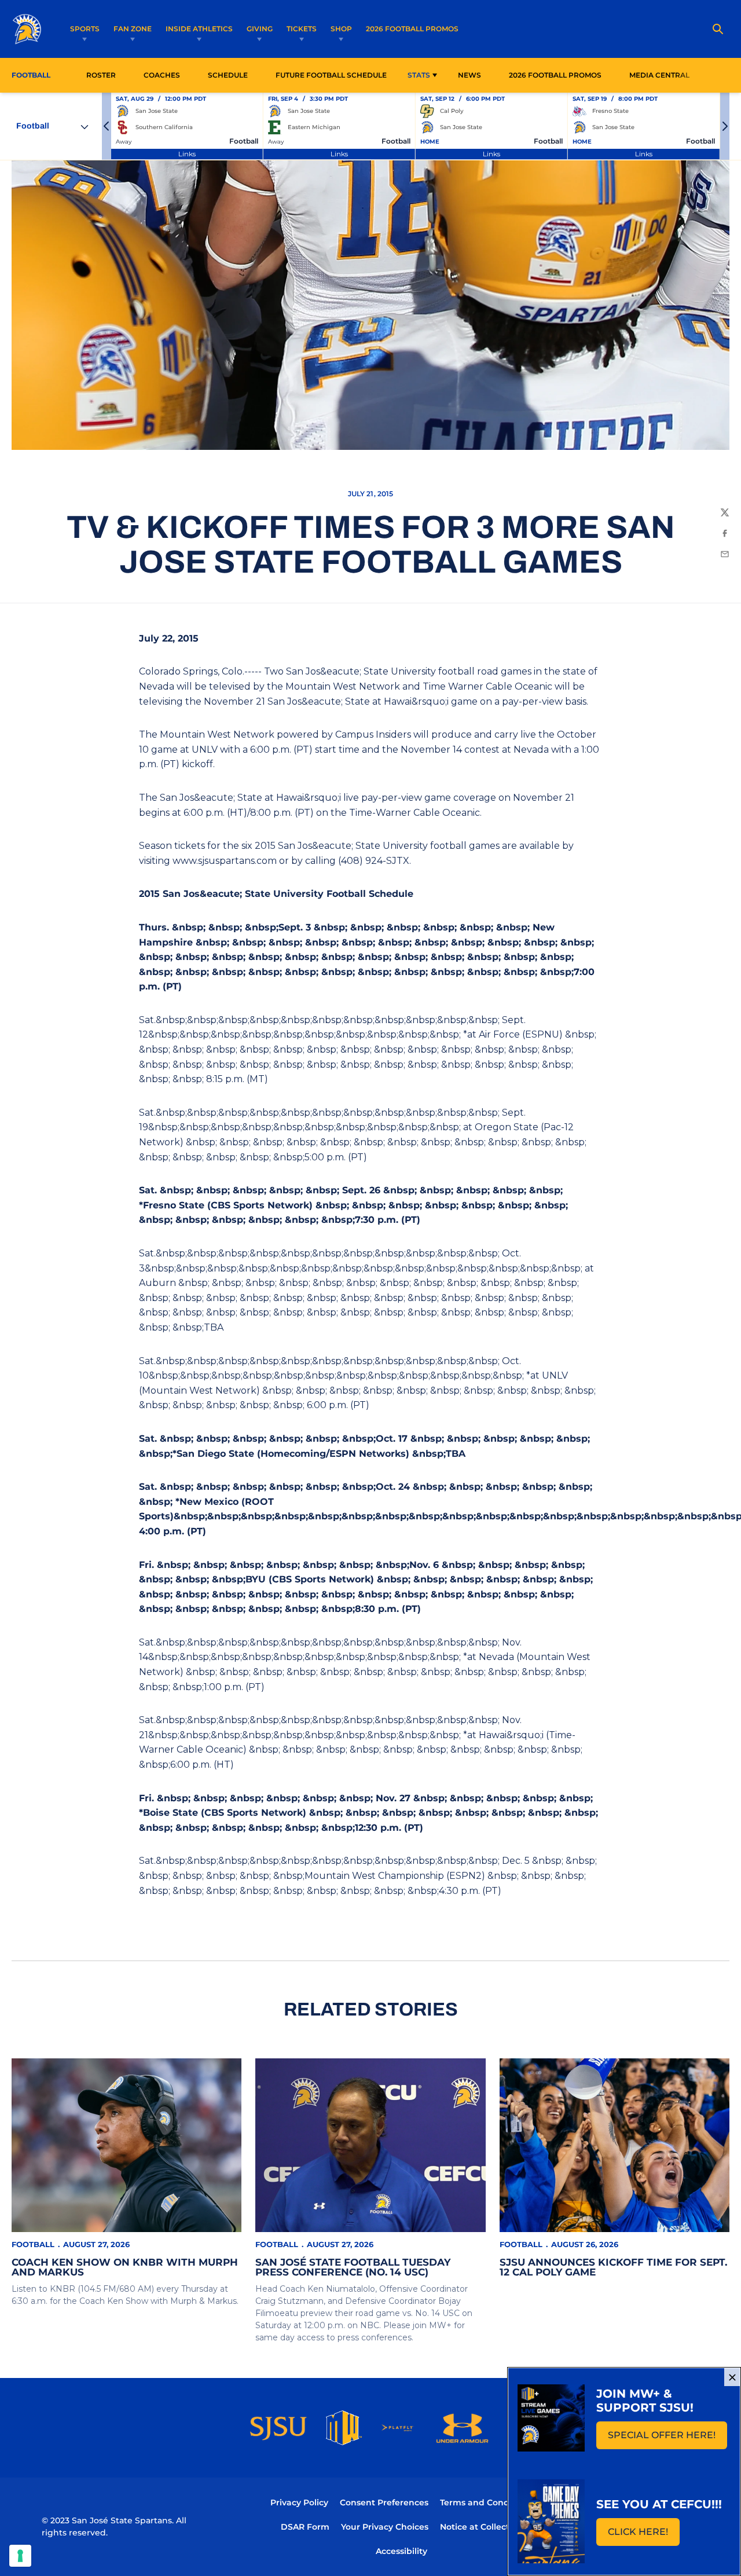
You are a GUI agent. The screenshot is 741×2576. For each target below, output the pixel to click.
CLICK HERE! (644, 2535)
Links (187, 154)
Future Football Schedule (331, 75)
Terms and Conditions (486, 2502)
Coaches (162, 75)
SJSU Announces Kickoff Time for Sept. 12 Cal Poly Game (613, 2267)
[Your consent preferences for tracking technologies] (20, 2556)
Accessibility (401, 2551)
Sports (85, 29)
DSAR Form (305, 2527)
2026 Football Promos (412, 28)
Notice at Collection (481, 2527)
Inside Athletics (199, 29)
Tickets (302, 29)
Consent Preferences (384, 2502)
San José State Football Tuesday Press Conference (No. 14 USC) (353, 2267)
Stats (419, 75)
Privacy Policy (299, 2502)
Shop (341, 29)
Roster (101, 75)
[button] (107, 126)
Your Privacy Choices (385, 2527)
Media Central (659, 75)
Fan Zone (133, 29)
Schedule (228, 75)
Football (33, 2244)
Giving (260, 29)
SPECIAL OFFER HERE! (667, 2438)
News (469, 75)
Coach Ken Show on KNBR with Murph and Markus (125, 2267)
